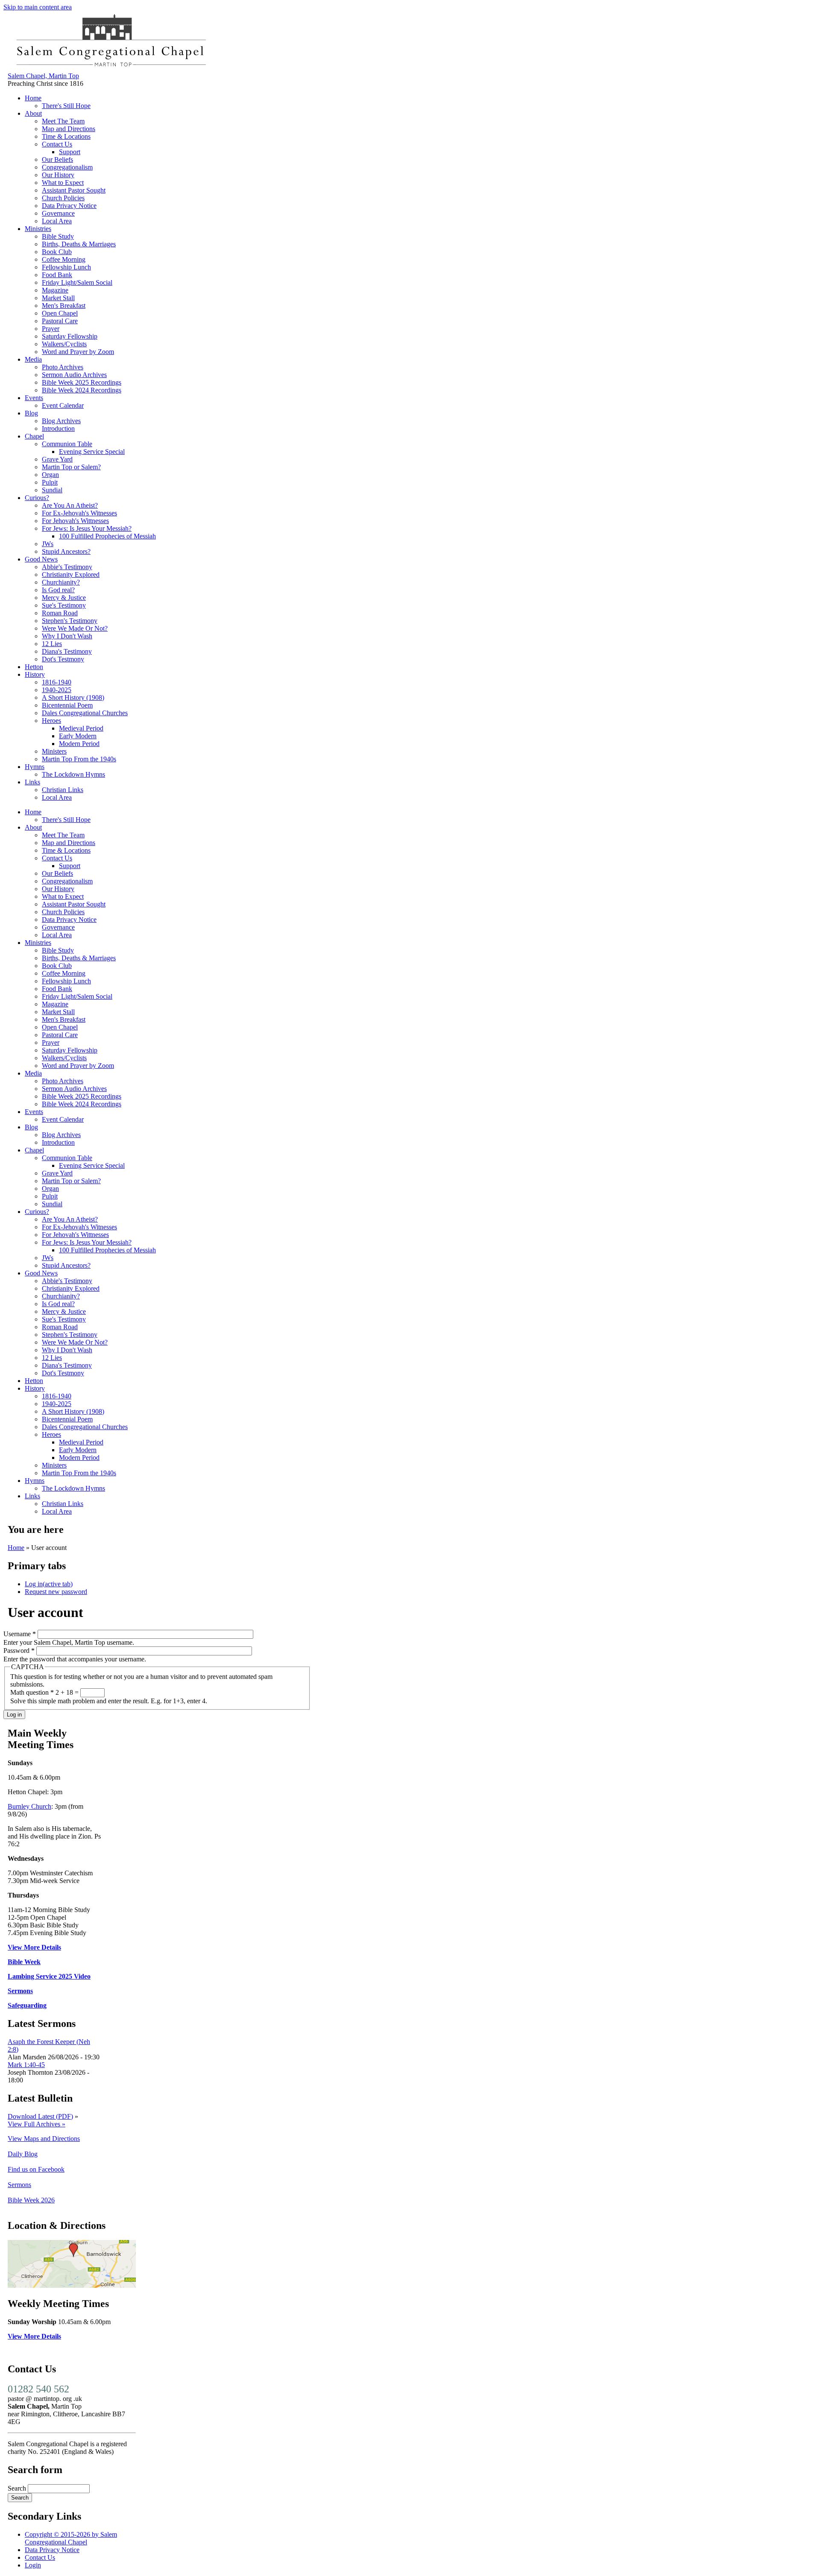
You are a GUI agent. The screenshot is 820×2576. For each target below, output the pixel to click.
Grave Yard (57, 459)
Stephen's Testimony (70, 621)
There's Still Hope (66, 106)
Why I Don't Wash (67, 636)
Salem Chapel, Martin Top (43, 76)
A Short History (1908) (73, 697)
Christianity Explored (71, 575)
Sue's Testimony (64, 605)
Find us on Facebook (36, 2169)
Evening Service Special (92, 452)
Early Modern (78, 736)
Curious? (37, 498)
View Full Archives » (37, 2124)
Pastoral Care (60, 321)
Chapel (34, 436)
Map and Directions (69, 129)
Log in (49, 1584)
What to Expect (63, 183)
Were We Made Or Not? (75, 628)
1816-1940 (57, 682)
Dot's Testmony (63, 659)
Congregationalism (67, 167)
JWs (48, 544)
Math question (32, 1692)
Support (70, 152)
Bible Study (58, 236)
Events (34, 398)
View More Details (34, 1947)
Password (19, 1651)
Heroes (51, 721)
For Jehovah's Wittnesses (75, 521)
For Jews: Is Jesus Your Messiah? (87, 528)
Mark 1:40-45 (26, 2065)
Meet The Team (63, 121)
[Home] (110, 68)
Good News (41, 559)
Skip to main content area (38, 7)
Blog (31, 413)
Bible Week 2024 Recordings (82, 390)
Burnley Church (29, 1806)
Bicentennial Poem (67, 705)
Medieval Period (81, 728)
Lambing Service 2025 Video (49, 1976)
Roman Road (60, 613)
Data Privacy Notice (69, 206)
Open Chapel (60, 313)
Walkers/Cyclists (64, 344)
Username (20, 1634)
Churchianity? (61, 582)
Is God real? (58, 590)
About (33, 113)
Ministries (38, 229)
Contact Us (57, 144)
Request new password (56, 1592)
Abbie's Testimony (67, 567)
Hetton (34, 667)
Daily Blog (23, 2154)
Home (33, 98)
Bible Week (24, 1962)
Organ (50, 475)
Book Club (57, 252)
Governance (58, 213)
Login (33, 2565)
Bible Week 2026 (31, 2200)
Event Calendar (63, 405)
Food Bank (57, 275)
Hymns (35, 767)
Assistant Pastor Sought (74, 190)
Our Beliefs (57, 159)
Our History (58, 175)
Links (32, 782)
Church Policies (63, 198)
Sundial (52, 490)
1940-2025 (57, 690)
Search (18, 2488)
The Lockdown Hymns (73, 774)
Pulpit (50, 482)
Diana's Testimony (67, 651)
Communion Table (67, 444)
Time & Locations (66, 136)
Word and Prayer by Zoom (78, 352)
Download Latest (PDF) (40, 2116)
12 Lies (52, 644)
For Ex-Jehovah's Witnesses (79, 513)
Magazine (55, 290)
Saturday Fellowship (70, 336)
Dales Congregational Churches (85, 713)
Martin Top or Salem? (71, 467)
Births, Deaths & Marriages (79, 244)
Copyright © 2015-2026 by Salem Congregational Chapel (71, 2538)
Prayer (51, 329)
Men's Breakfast (64, 306)
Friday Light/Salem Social (77, 282)
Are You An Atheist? (70, 505)
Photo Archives (63, 367)
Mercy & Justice (64, 598)
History (35, 674)
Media (33, 359)
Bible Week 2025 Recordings (82, 382)
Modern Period (79, 744)
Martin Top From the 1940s (79, 759)
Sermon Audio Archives (74, 375)
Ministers (54, 751)
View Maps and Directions (44, 2139)
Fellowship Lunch (66, 267)
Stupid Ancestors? (66, 551)
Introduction (58, 428)
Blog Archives (61, 421)
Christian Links (63, 790)
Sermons (20, 1991)
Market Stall (58, 298)
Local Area (57, 221)
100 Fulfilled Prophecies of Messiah (107, 536)
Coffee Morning (64, 259)
